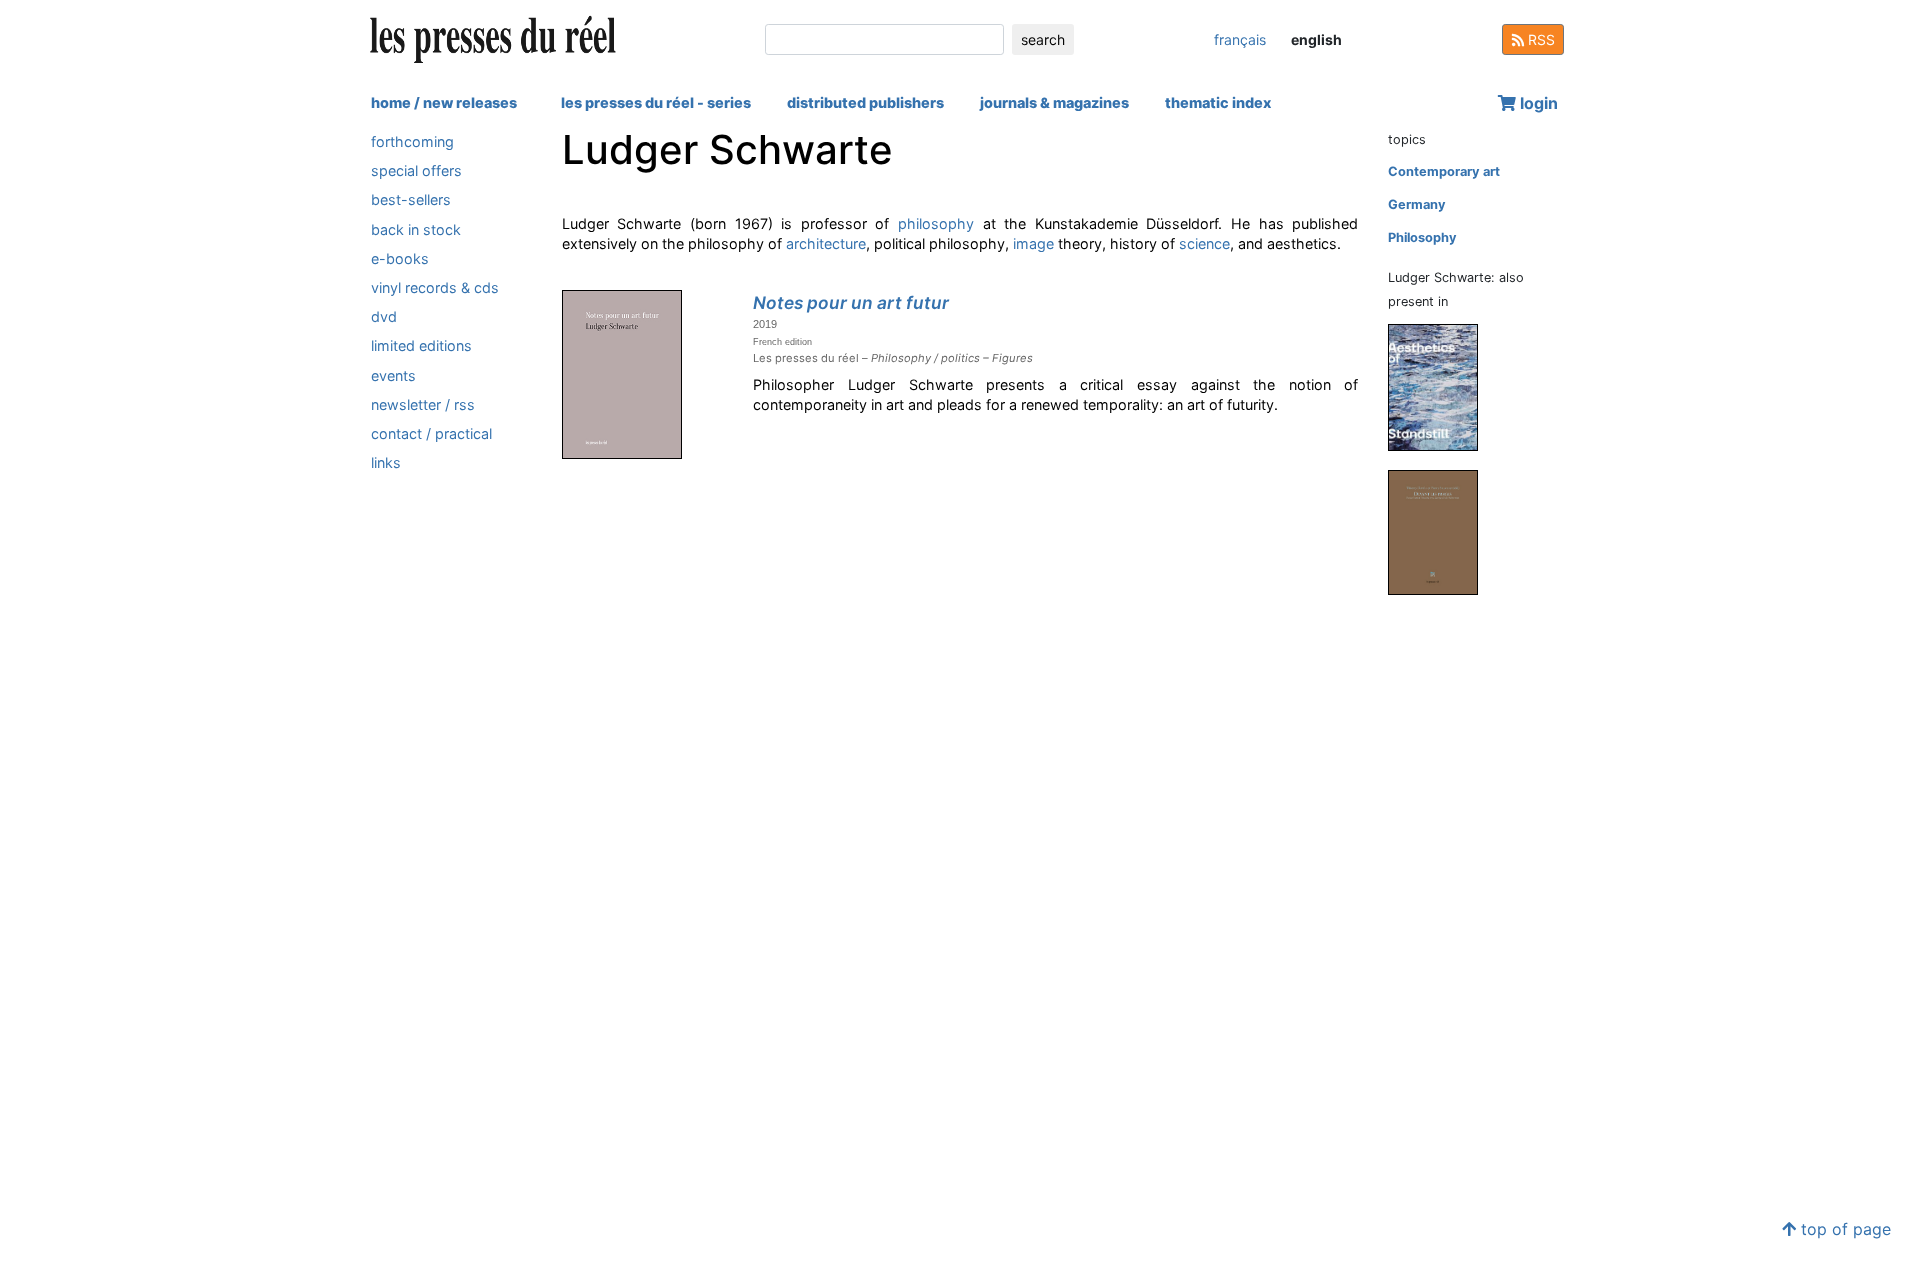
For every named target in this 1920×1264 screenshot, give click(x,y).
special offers (416, 170)
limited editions (421, 345)
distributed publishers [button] (865, 102)
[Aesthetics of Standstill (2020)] (1441, 386)
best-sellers (411, 199)
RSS (1539, 39)
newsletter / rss (423, 404)
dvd (384, 316)
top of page (1843, 1229)
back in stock (416, 229)
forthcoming (412, 141)
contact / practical (431, 433)
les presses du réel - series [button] (656, 102)
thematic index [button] (1218, 102)
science (1204, 243)
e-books (400, 258)
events (393, 375)
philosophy (936, 223)
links (386, 462)
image (1033, 243)
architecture (826, 243)
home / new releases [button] (444, 102)
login (1537, 103)
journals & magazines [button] (1054, 102)
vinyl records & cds (435, 287)
